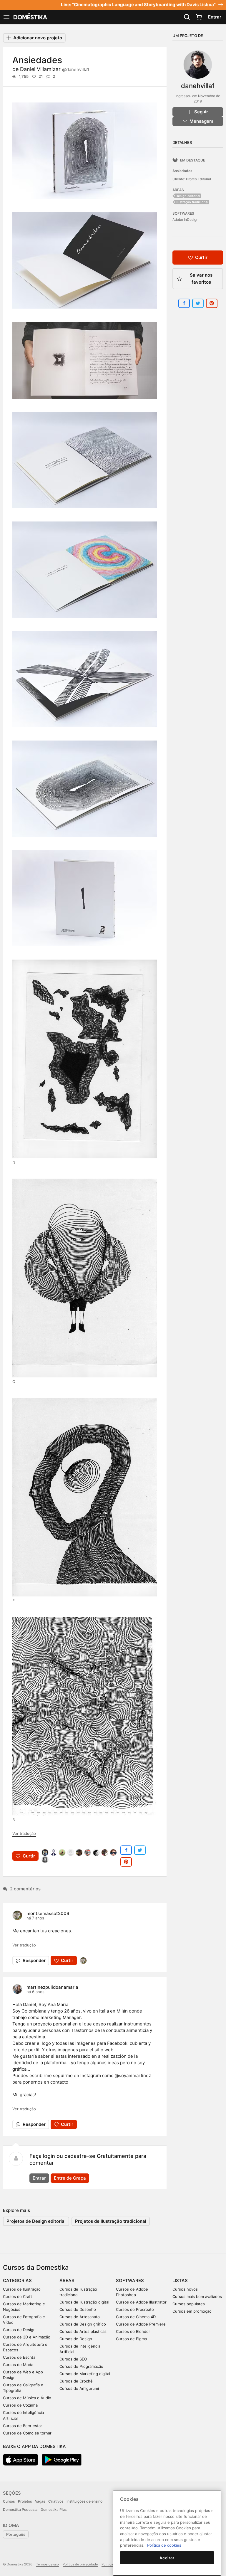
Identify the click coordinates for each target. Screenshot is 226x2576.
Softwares (130, 2280)
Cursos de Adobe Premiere (141, 2324)
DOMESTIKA (30, 17)
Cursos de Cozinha (20, 2405)
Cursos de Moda (18, 2365)
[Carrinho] (199, 17)
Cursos (9, 2501)
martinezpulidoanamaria (52, 1987)
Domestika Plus (54, 2509)
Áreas (67, 2280)
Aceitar (167, 2558)
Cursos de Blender (133, 2331)
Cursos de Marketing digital (85, 2374)
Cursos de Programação (81, 2366)
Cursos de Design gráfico (83, 2324)
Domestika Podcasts (20, 2509)
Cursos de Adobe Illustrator (141, 2302)
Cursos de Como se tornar (27, 2433)
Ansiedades (182, 171)
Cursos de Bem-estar (23, 2426)
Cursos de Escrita (19, 2357)
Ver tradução (24, 1833)
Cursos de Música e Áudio (27, 2398)
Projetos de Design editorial (36, 2221)
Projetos (25, 2501)
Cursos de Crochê (76, 2381)
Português (16, 2534)
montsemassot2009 (48, 1913)
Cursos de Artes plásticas (83, 2331)
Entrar (215, 17)
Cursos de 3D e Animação (27, 2337)
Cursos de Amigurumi (79, 2388)
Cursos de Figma (131, 2339)
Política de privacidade (80, 2564)
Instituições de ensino (84, 2501)
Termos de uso (48, 2564)
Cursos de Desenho (78, 2309)
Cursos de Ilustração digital (84, 2302)
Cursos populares (189, 2304)
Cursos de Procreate (135, 2309)
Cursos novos (185, 2289)
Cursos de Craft (18, 2296)
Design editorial (188, 196)
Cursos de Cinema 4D (136, 2317)
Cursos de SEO (73, 2359)
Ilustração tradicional (192, 202)
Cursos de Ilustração (22, 2289)
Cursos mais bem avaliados (197, 2296)
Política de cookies (164, 2545)
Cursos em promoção (192, 2311)
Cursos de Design (19, 2330)
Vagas (40, 2501)
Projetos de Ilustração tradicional (111, 2221)
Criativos (56, 2501)
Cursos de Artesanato (80, 2317)
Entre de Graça (70, 2178)
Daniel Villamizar (55, 69)
